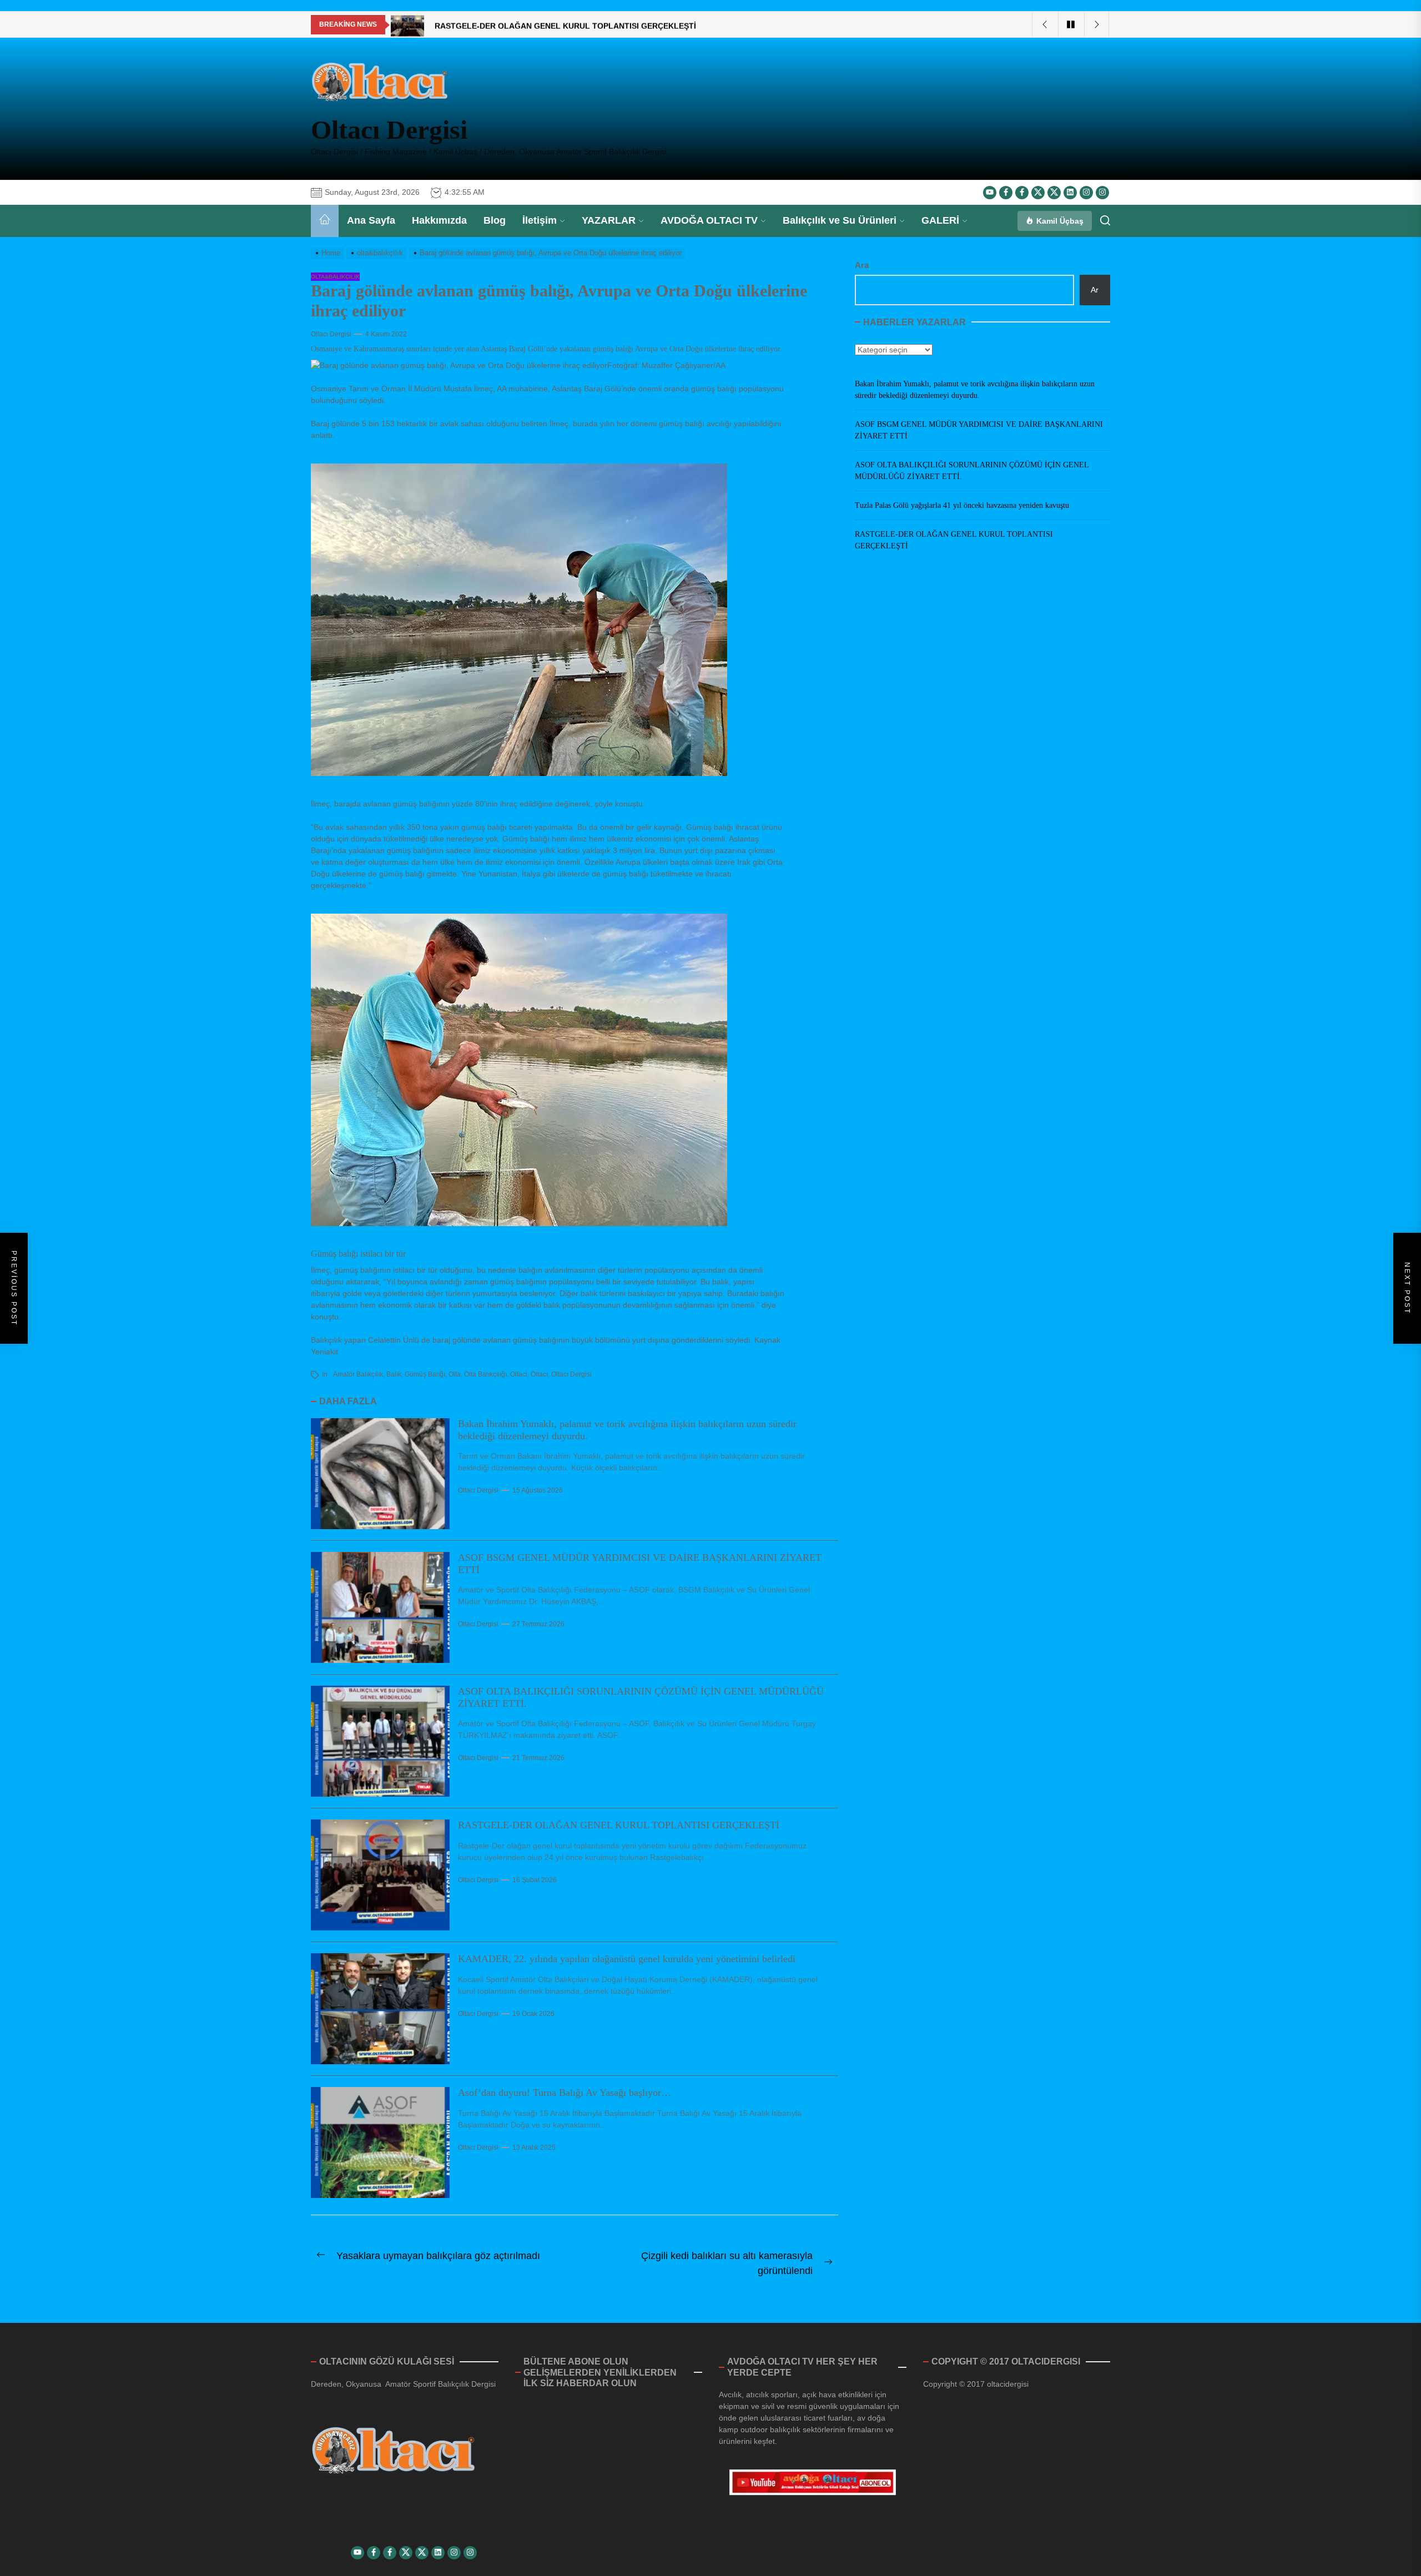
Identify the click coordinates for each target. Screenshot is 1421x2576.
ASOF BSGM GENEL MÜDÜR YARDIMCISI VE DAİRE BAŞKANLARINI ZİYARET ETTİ (979, 430)
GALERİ (940, 220)
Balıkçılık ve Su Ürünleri (840, 220)
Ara (862, 265)
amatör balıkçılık (358, 1374)
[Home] (325, 221)
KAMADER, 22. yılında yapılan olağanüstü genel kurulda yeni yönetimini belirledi (627, 1959)
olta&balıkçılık (335, 277)
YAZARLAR (609, 220)
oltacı (539, 1374)
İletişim (540, 220)
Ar (1095, 289)
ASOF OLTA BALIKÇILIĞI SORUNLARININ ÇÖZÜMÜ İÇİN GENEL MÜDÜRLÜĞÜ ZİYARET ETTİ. (972, 471)
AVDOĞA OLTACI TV (709, 220)
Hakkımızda (439, 220)
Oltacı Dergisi (389, 130)
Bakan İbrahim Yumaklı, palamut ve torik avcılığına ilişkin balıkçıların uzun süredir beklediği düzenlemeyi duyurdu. (975, 390)
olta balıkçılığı (485, 1374)
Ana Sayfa (371, 220)
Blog (495, 220)
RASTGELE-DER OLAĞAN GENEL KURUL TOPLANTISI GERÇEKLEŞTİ (619, 1825)
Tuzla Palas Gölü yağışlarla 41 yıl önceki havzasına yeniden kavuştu (962, 505)
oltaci (519, 1374)
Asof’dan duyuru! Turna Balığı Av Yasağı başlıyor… (565, 2093)
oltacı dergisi (571, 1374)
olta (455, 1374)
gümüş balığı (425, 1374)
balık (394, 1374)
